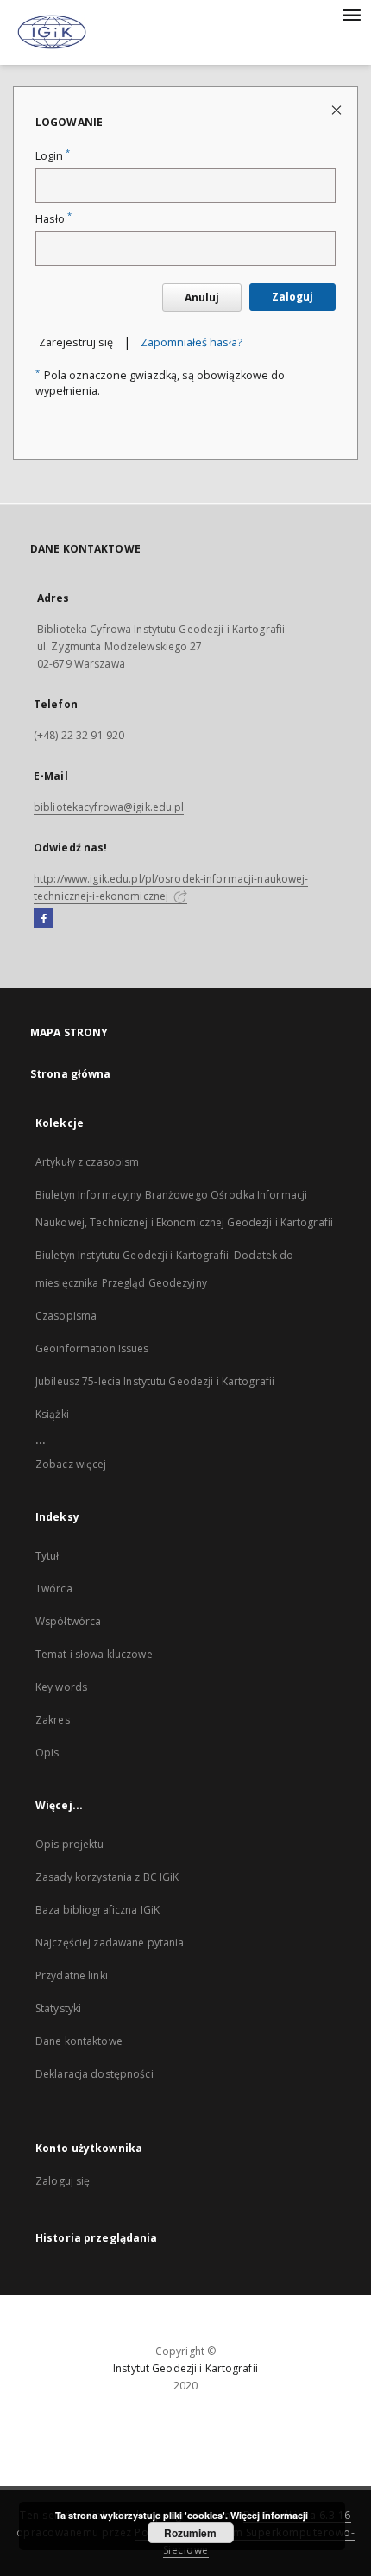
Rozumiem (190, 2533)
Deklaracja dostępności (94, 2074)
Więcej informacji (269, 2515)
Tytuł (47, 1556)
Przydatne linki (72, 1975)
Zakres (53, 1720)
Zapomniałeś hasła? (192, 342)
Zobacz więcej (71, 1464)
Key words (61, 1687)
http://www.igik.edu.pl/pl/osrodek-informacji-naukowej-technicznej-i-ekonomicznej (171, 887)
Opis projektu (70, 1844)
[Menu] (351, 14)
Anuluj (202, 297)
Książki (52, 1414)
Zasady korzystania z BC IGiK (107, 1877)
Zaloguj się (63, 2181)
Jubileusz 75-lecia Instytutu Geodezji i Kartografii (155, 1381)
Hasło (53, 219)
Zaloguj (292, 297)
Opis (47, 1753)
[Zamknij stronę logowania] (338, 109)
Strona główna (71, 1074)
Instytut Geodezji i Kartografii (185, 2368)
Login (53, 156)
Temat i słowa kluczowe (94, 1654)
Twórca (54, 1589)
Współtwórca (68, 1621)
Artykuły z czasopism (87, 1162)
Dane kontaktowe (79, 2041)
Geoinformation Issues (92, 1348)
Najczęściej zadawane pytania (110, 1943)
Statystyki (58, 2008)
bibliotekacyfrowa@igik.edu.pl (109, 807)
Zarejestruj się (76, 342)
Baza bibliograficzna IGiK (97, 1910)
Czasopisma (66, 1316)
